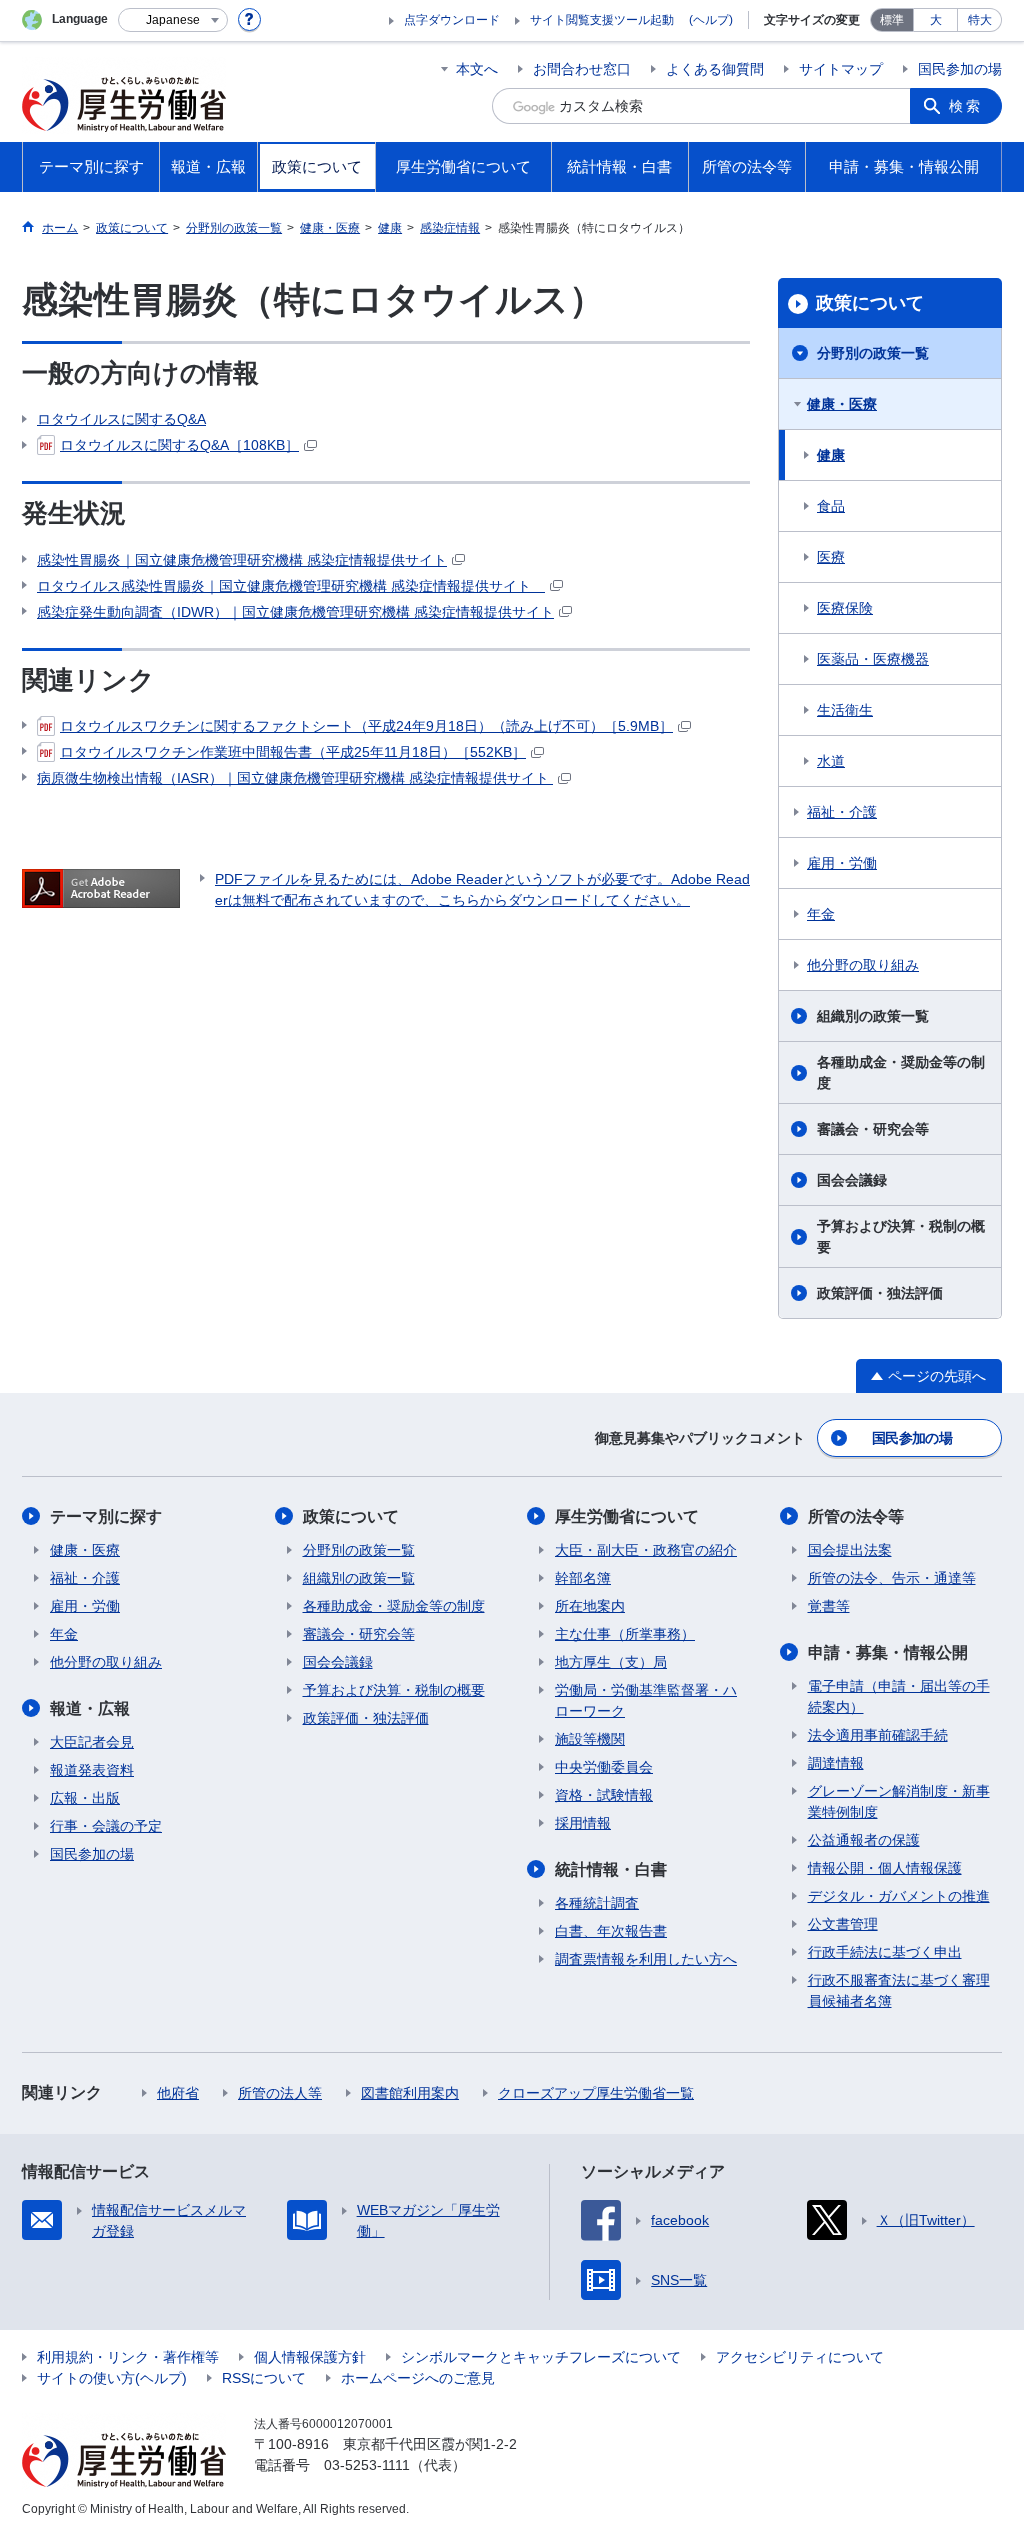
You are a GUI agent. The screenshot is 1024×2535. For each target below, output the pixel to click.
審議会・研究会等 (873, 1129)
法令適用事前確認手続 (878, 1735)
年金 (821, 914)
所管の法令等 (856, 1516)
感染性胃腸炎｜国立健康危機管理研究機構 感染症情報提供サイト (242, 560)
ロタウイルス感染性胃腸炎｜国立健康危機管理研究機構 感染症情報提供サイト (291, 586)
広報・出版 (85, 1798)
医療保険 (845, 608)
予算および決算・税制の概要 (901, 1236)
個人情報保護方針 (310, 2357)
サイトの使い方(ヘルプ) (112, 2378)
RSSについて (264, 2378)
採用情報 (583, 1823)
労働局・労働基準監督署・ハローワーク (646, 1700)
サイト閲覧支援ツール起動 (602, 20)
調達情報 (836, 1763)
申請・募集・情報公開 (888, 1652)
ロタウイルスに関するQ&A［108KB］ (179, 445)
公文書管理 (843, 1924)
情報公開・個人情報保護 (885, 1868)
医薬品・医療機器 (873, 659)
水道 (831, 761)
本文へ (477, 69)
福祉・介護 (842, 812)
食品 (831, 506)
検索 (966, 106)
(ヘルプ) (711, 20)
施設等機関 (590, 1739)
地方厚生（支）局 (611, 1662)
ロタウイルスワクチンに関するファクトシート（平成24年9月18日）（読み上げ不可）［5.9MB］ (366, 726)
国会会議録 (852, 1180)
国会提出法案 (850, 1550)
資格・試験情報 (604, 1795)
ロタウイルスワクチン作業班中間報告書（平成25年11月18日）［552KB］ (293, 752)
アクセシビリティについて (800, 2357)
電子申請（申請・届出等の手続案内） (899, 1696)
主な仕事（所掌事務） (625, 1634)
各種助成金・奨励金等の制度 (901, 1072)
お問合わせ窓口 (582, 69)
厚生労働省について (627, 1516)
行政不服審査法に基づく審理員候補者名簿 (899, 1990)
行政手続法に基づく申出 (885, 1952)
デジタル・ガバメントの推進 (899, 1896)
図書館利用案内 (410, 2093)
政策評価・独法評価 (880, 1293)
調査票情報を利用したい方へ (646, 1959)
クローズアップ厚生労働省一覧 (596, 2093)
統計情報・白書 (611, 1869)
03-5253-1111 (367, 2465)
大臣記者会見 (92, 1742)
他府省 (178, 2093)
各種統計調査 (597, 1903)
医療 (831, 557)
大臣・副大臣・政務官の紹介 (646, 1550)
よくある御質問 (715, 69)
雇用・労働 (842, 863)
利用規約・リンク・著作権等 (128, 2357)
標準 (892, 20)
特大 (980, 20)
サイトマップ (841, 69)
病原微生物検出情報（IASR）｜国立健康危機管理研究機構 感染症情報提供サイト (295, 778)
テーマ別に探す (106, 1516)
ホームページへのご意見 (418, 2378)
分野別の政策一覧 (873, 353)
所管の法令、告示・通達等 (892, 1578)
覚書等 (829, 1606)
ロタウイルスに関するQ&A (121, 419)
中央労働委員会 (604, 1767)
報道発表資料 (92, 1770)
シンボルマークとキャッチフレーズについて (541, 2357)
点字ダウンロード (452, 20)
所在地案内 (590, 1606)
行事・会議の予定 (106, 1826)
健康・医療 (842, 404)
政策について (870, 303)
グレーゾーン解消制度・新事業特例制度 (899, 1801)
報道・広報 (90, 1708)
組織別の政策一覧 (873, 1016)
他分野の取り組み (863, 965)
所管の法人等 (280, 2093)
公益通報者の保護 (864, 1840)
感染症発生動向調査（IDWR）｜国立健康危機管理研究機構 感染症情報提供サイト (295, 612)
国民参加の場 (960, 69)
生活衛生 (845, 710)
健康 (831, 455)
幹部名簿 (583, 1578)
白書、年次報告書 (611, 1931)
